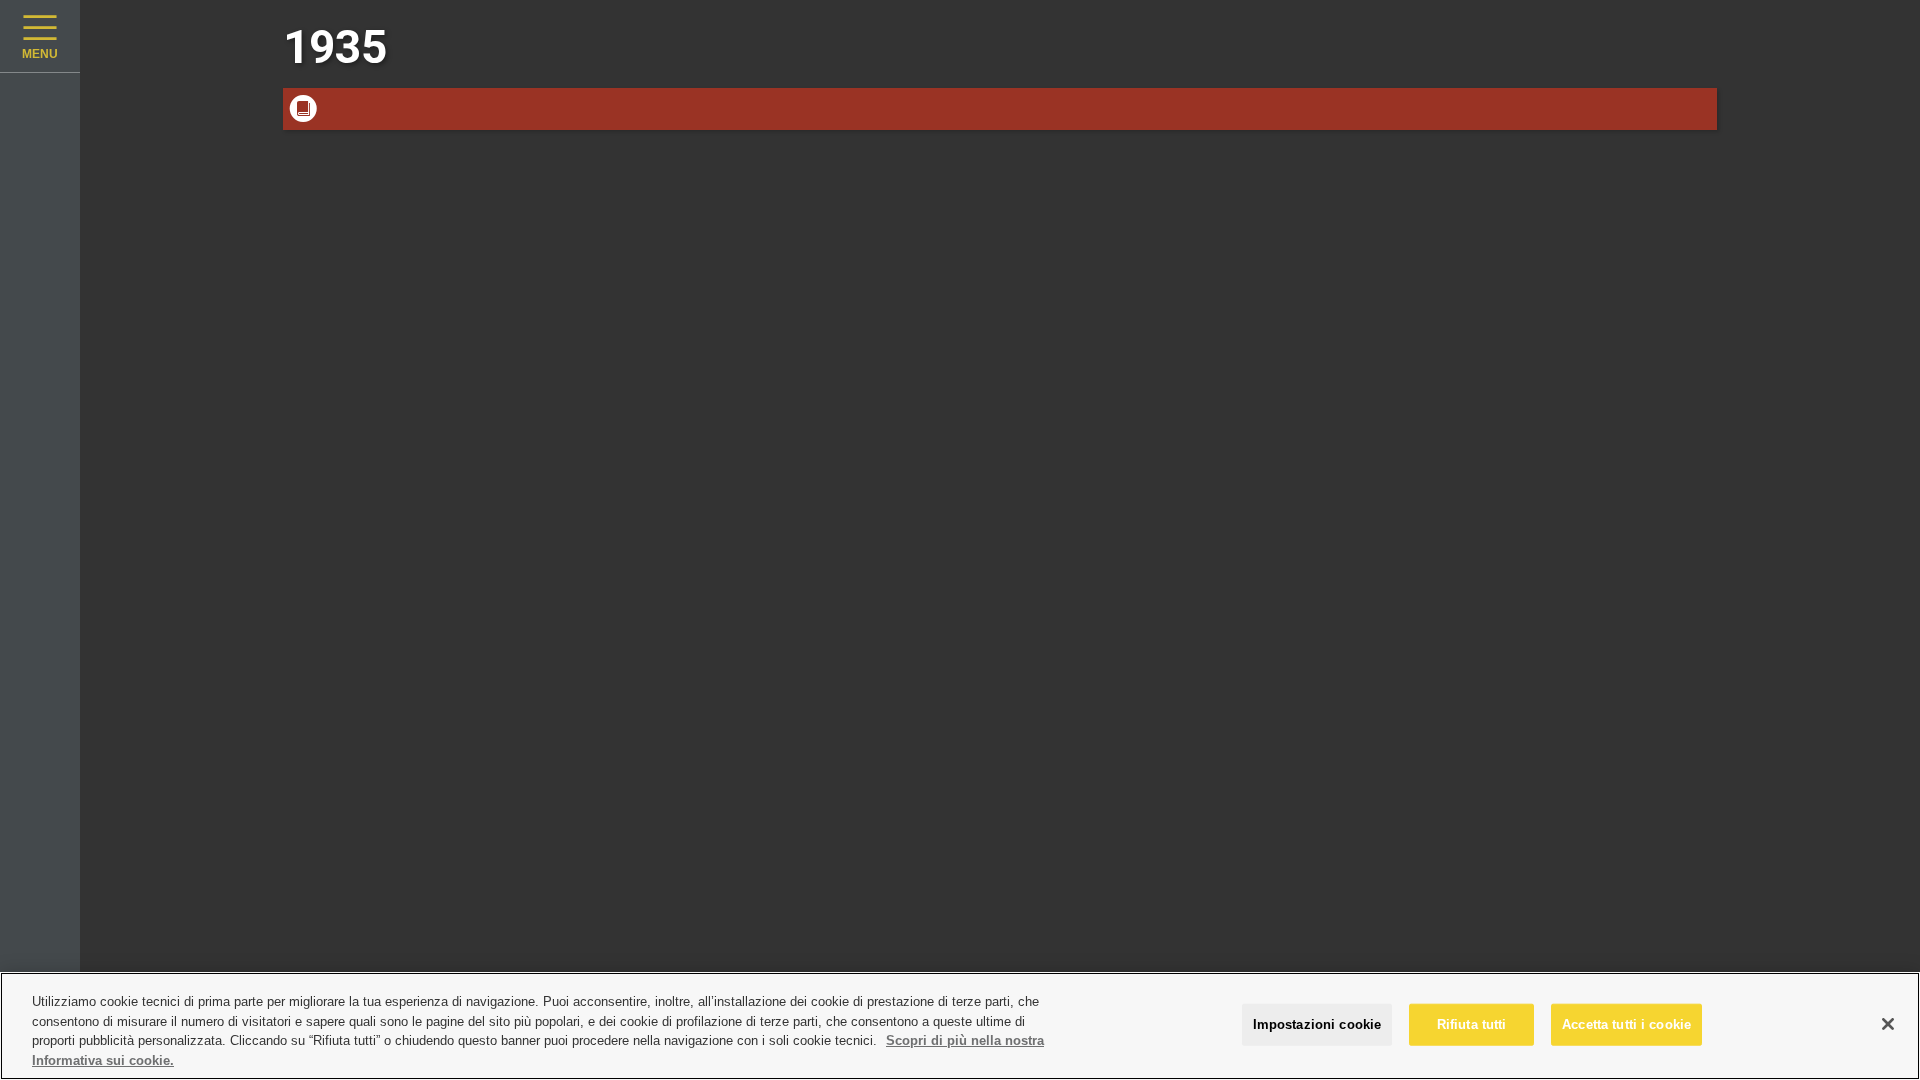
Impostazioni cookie (1317, 1024)
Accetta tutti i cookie (1626, 1024)
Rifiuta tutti (1472, 1024)
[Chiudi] (1888, 1024)
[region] (960, 1026)
